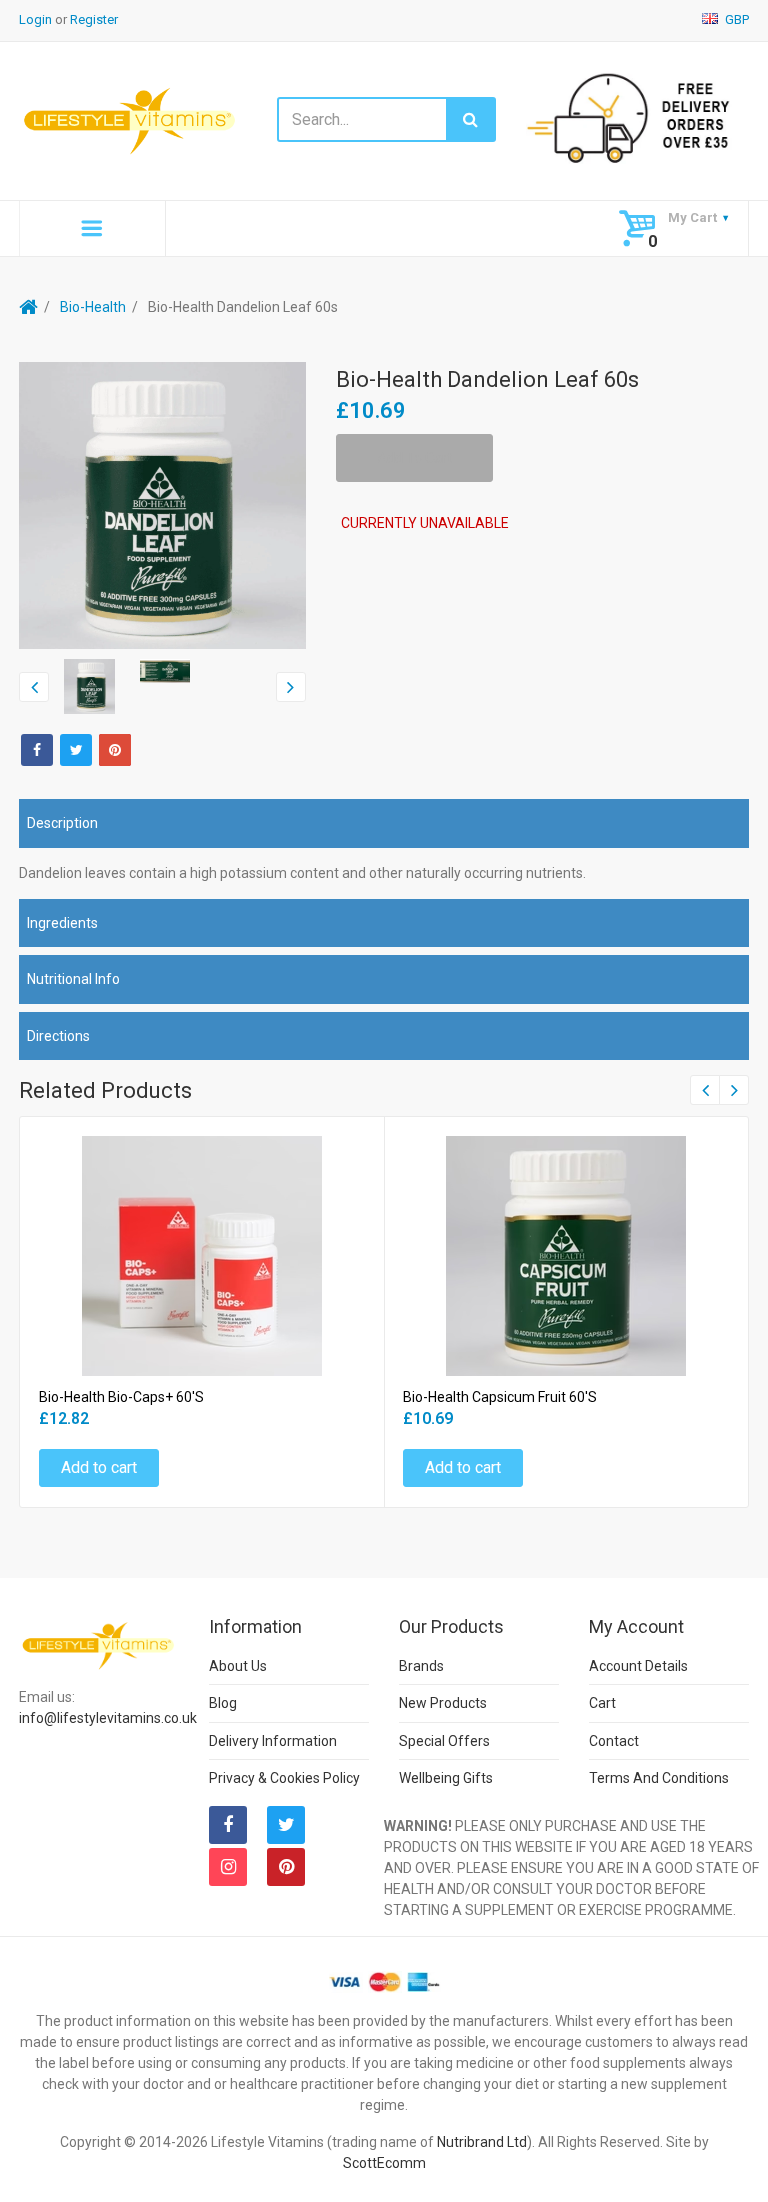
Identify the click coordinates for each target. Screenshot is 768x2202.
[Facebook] (37, 750)
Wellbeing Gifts (446, 1778)
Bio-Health (93, 307)
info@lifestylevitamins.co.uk (108, 1718)
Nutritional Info (73, 979)
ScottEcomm (384, 2163)
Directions (58, 1036)
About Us (238, 1666)
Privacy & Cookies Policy (284, 1778)
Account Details (638, 1666)
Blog (223, 1703)
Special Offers (444, 1741)
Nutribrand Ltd (482, 2142)
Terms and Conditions (659, 1778)
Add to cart (99, 1467)
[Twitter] (76, 750)
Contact (614, 1741)
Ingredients (62, 923)
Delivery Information (273, 1741)
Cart (602, 1703)
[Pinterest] (286, 1867)
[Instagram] (228, 1867)
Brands (421, 1666)
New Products (443, 1703)
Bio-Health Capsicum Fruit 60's (500, 1397)
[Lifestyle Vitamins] (130, 120)
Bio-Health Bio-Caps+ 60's (121, 1397)
